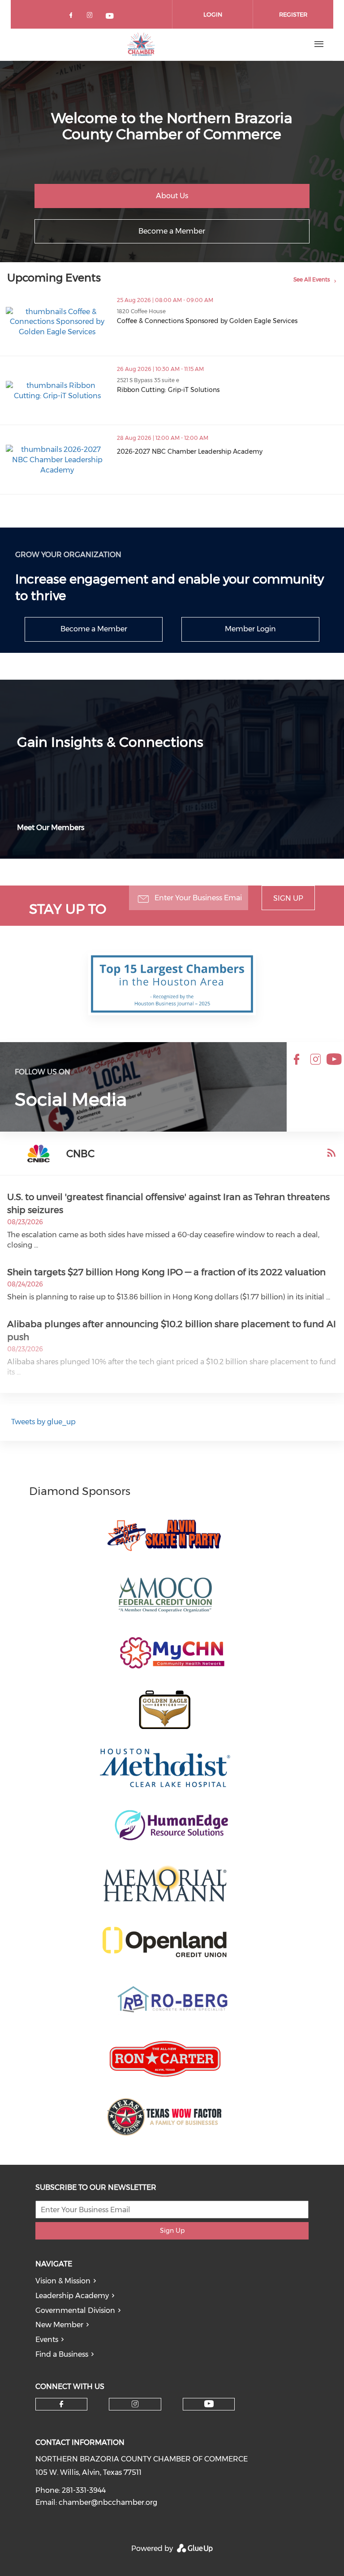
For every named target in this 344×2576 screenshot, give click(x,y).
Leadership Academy (72, 2296)
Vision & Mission (63, 2281)
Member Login (250, 629)
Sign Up (288, 898)
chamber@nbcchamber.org (108, 2502)
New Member (59, 2325)
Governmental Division (75, 2310)
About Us (172, 196)
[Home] (141, 44)
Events (47, 2340)
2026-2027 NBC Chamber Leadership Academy (190, 451)
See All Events (312, 279)
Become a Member (172, 231)
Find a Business (62, 2354)
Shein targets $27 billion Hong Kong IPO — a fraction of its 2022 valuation (166, 1272)
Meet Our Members (51, 828)
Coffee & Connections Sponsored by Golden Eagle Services (207, 321)
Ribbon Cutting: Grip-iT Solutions (168, 390)
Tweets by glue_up (43, 1422)
